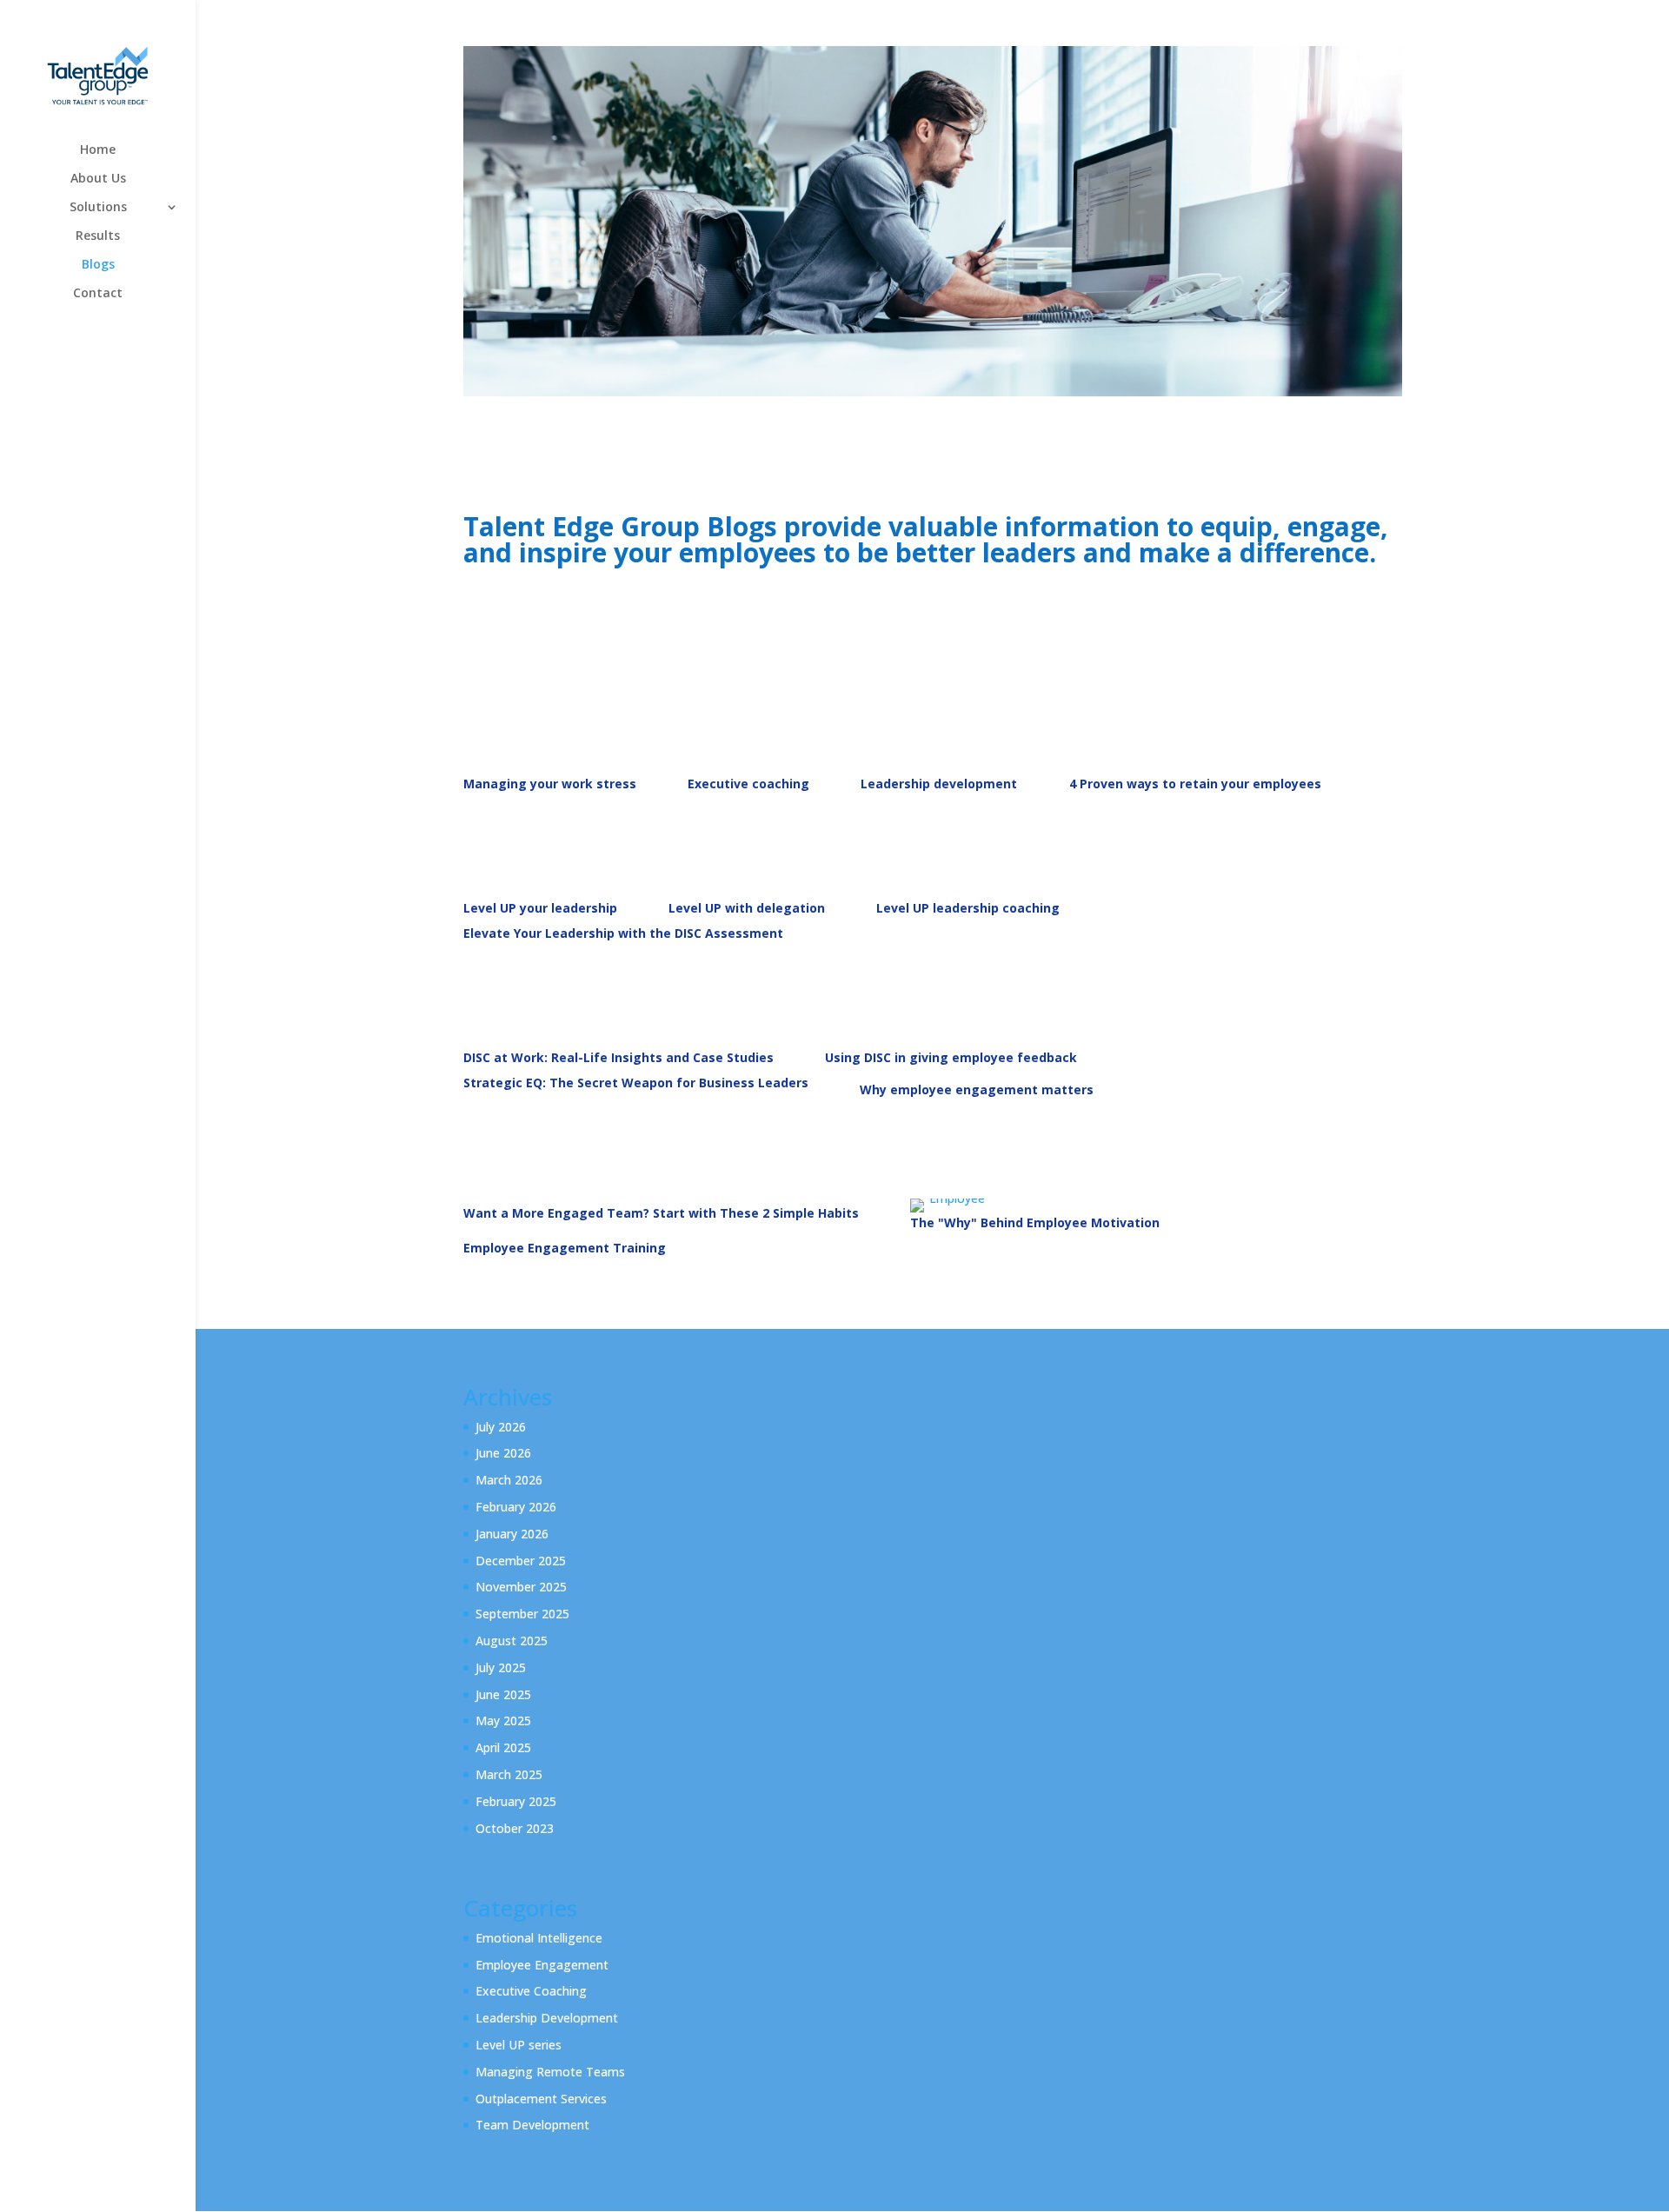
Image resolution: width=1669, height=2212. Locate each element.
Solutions (98, 208)
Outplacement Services (541, 2099)
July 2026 (501, 1427)
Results (98, 236)
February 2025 (516, 1801)
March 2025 (509, 1774)
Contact (98, 294)
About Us (98, 179)
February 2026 (516, 1507)
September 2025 (522, 1614)
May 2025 (503, 1720)
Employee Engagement (542, 1965)
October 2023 (515, 1828)
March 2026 (509, 1480)
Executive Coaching (531, 1991)
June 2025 (503, 1694)
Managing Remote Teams (550, 2072)
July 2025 (501, 1667)
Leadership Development (547, 2018)
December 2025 (521, 1561)
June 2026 (503, 1453)
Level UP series (519, 2045)
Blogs (98, 265)
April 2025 (503, 1747)
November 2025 (521, 1587)
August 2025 (512, 1641)
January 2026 (512, 1534)
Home (98, 150)
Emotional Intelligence (539, 1938)
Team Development (532, 2125)
